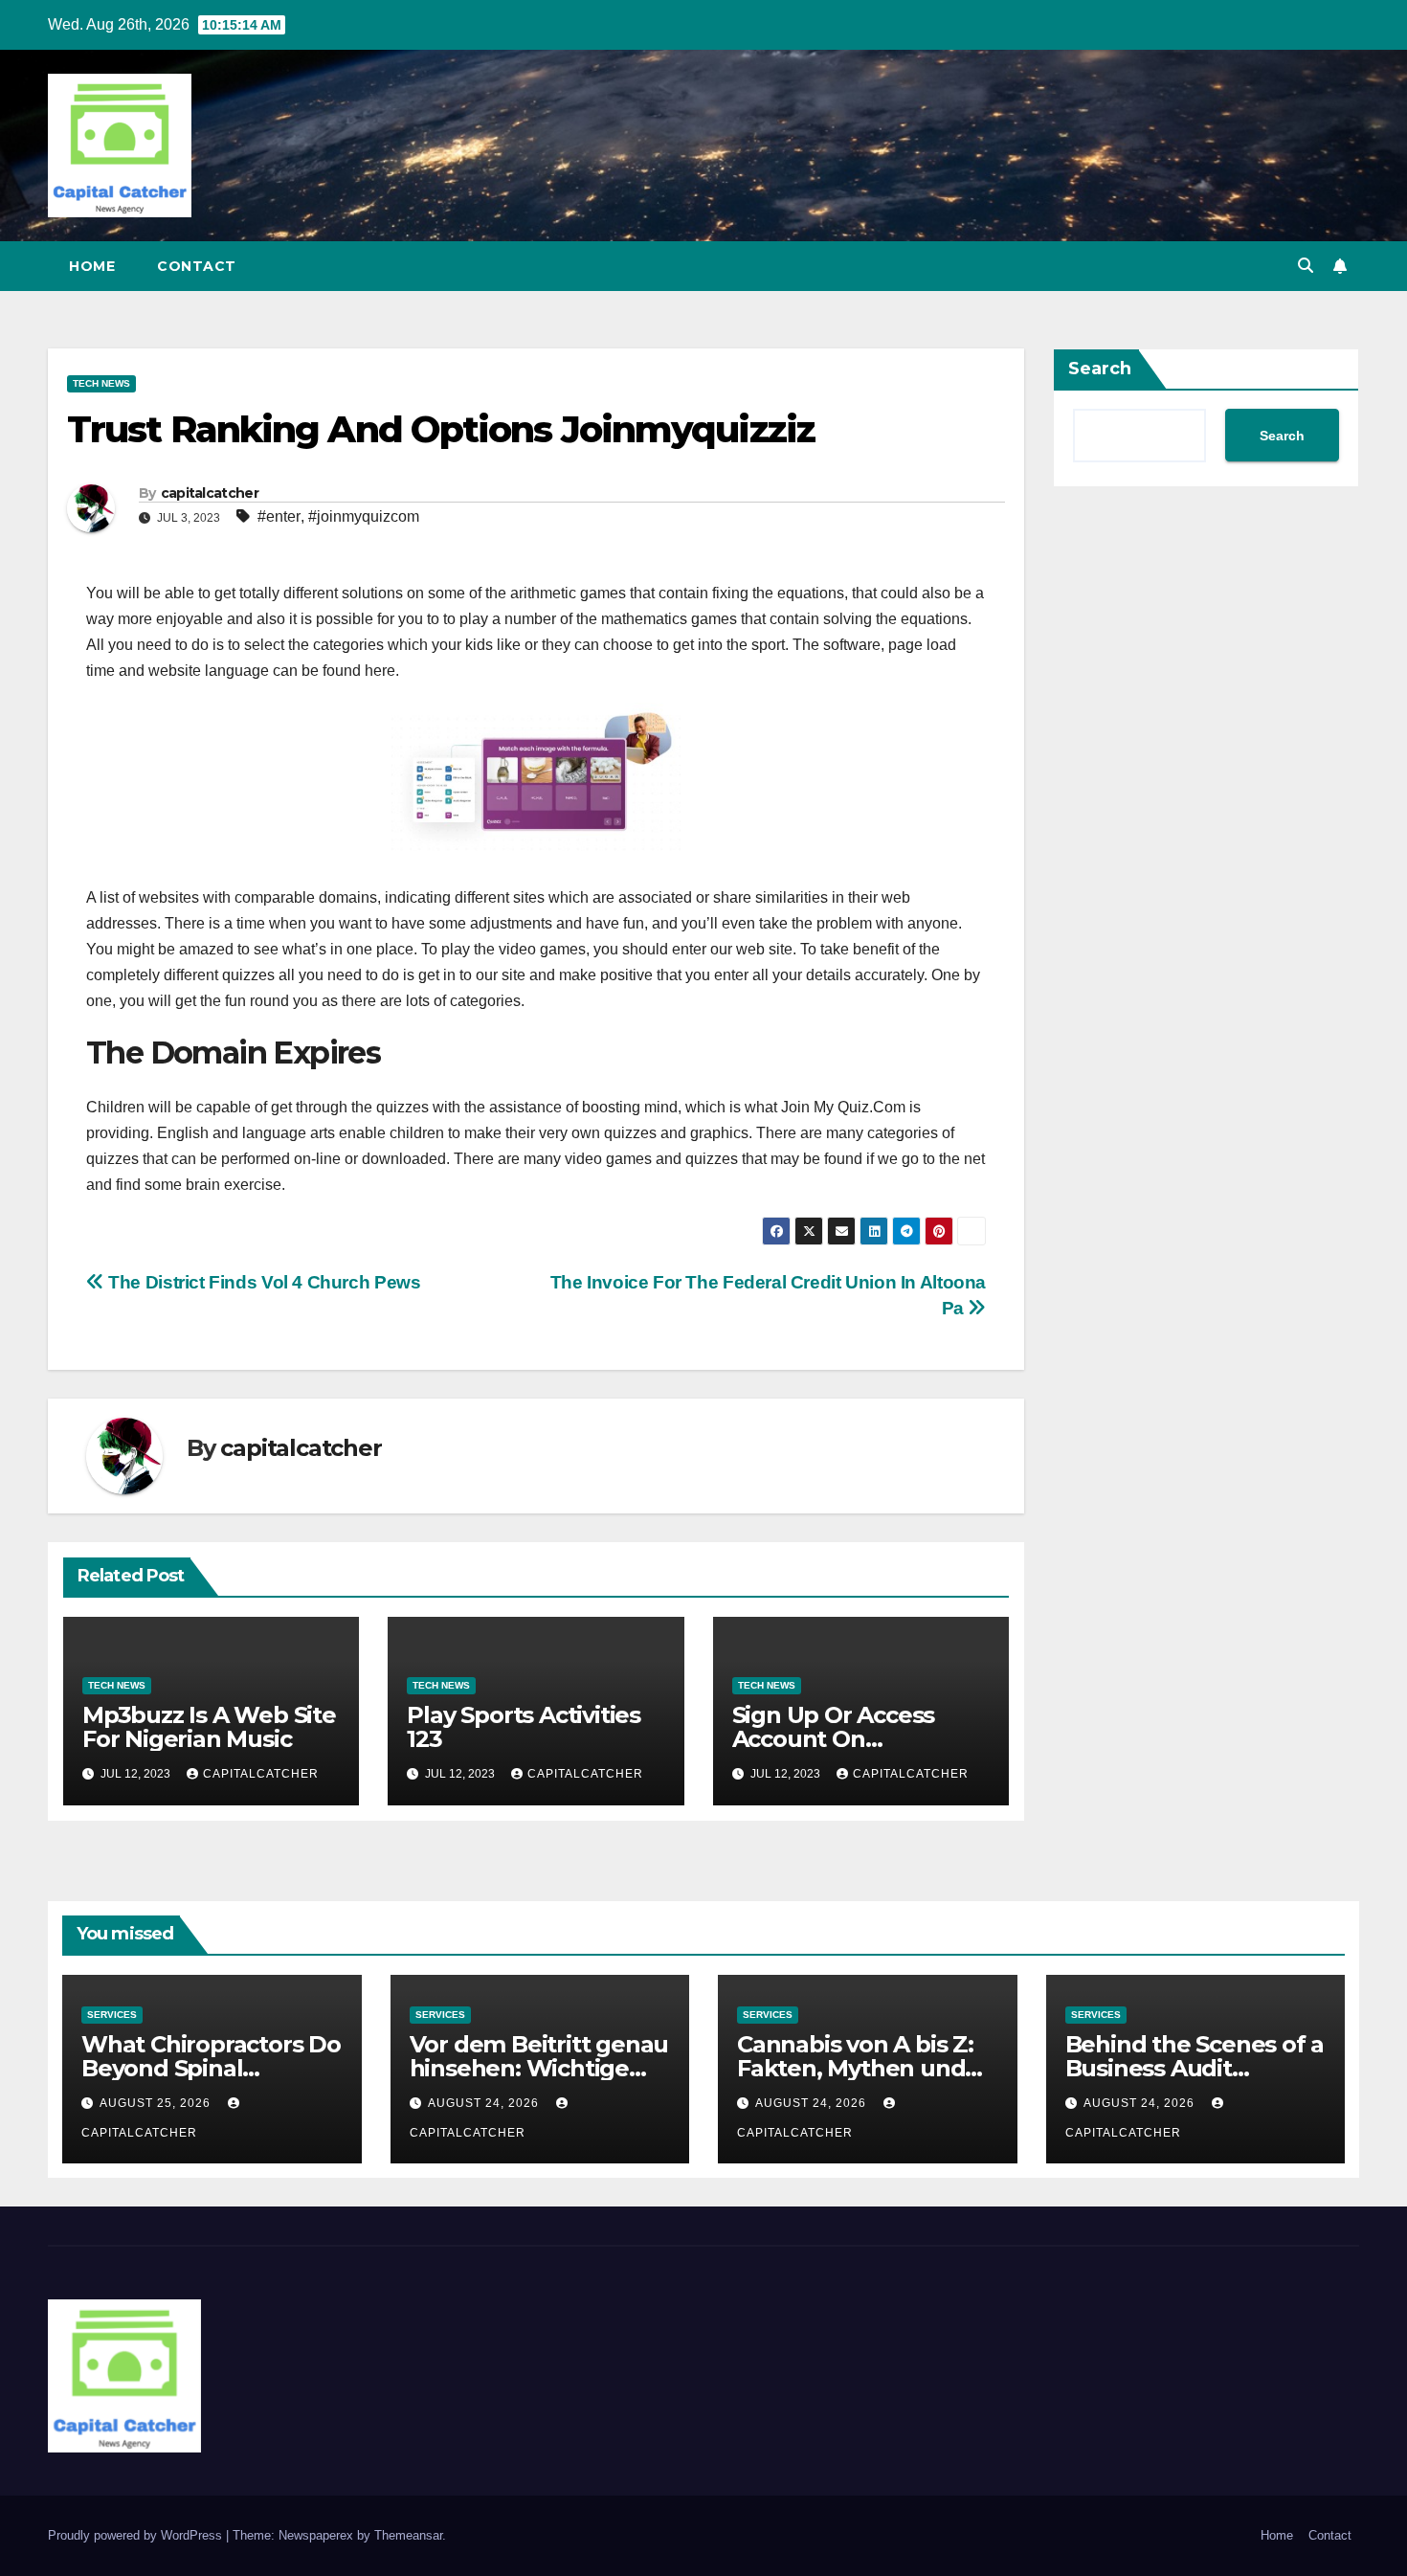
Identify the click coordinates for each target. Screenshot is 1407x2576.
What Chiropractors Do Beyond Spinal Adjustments (211, 2068)
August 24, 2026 (485, 2103)
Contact (197, 266)
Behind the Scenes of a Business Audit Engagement (1195, 2068)
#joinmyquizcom (364, 516)
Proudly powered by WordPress (137, 2535)
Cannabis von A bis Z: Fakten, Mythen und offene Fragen (855, 2068)
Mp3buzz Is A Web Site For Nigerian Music (209, 1727)
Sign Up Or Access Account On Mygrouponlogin (834, 1739)
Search (1100, 369)
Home (92, 266)
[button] (1306, 266)
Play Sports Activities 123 (524, 1727)
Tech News (101, 383)
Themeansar (408, 2535)
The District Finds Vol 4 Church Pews (262, 1282)
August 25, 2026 (157, 2103)
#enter (279, 516)
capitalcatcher (210, 493)
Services (112, 2015)
